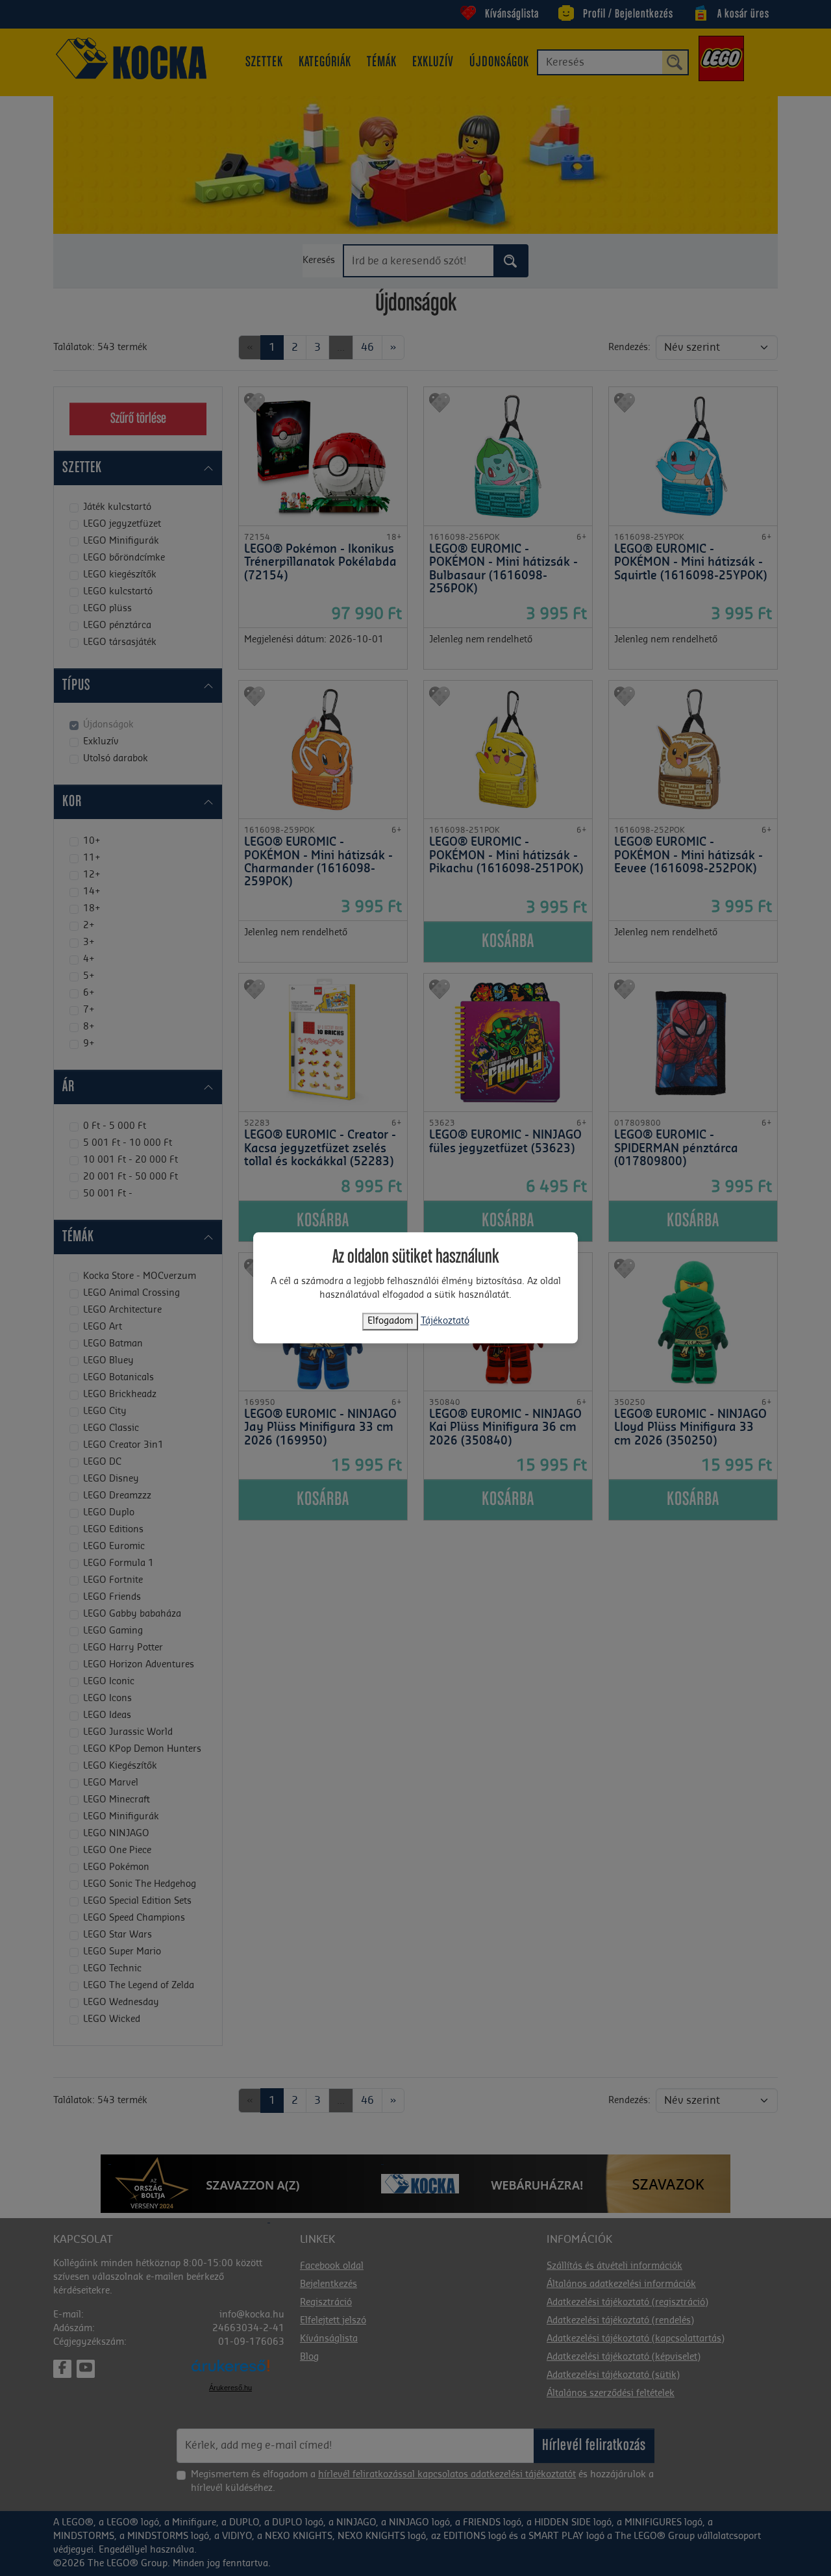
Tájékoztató (445, 1322)
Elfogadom (390, 1322)
